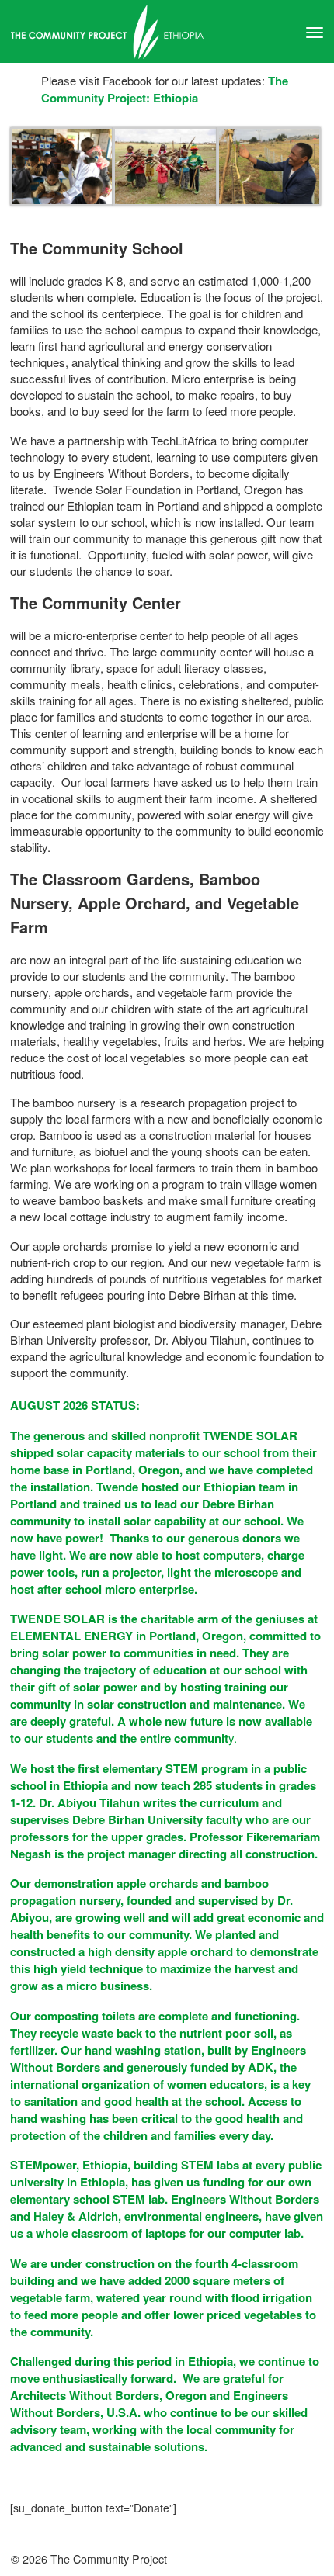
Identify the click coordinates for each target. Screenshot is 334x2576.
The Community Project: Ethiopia (165, 89)
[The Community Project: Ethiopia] (167, 32)
